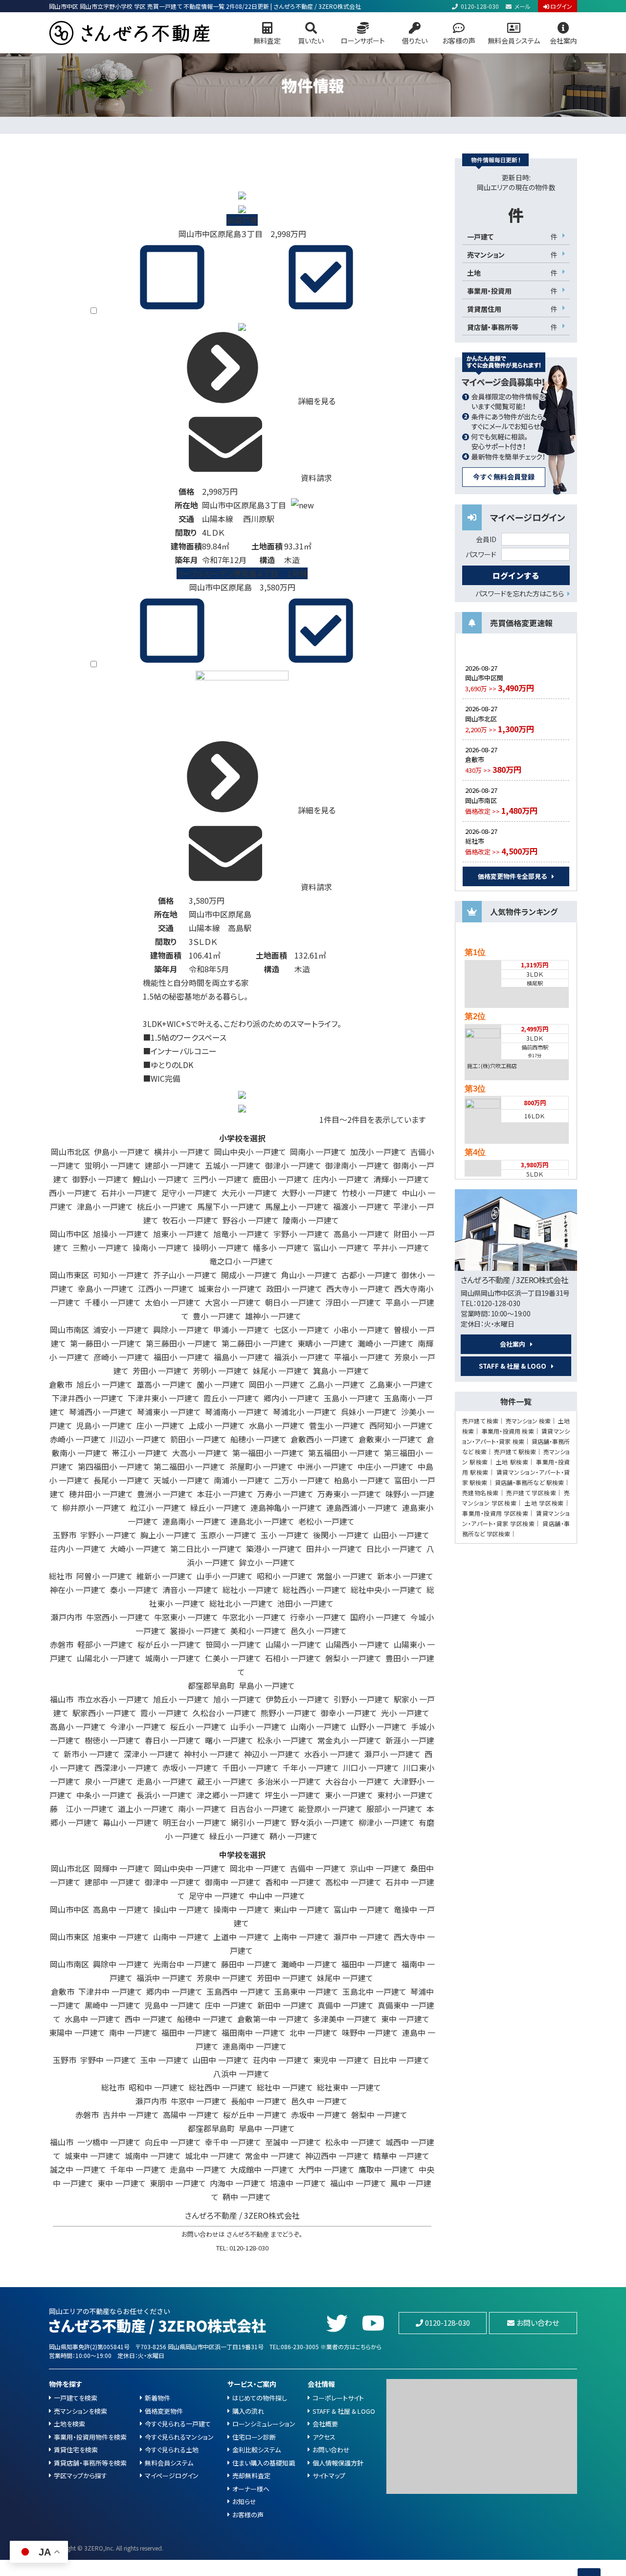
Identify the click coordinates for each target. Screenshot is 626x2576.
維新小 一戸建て (165, 1576)
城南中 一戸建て (153, 2156)
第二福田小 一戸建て (190, 1466)
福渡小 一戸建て (361, 1206)
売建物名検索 (481, 1493)
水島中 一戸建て (93, 2019)
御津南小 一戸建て (357, 1165)
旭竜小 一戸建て (241, 1234)
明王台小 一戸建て (195, 1822)
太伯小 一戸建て (173, 1302)
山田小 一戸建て (401, 1535)
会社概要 (325, 2424)
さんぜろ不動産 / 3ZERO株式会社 (242, 2215)
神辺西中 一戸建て (337, 2156)
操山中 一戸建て (181, 1909)
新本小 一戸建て (405, 1576)
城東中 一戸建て (93, 2156)
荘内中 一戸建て (281, 2060)
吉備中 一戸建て (318, 1868)
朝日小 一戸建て (293, 1302)
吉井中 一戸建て (131, 2115)
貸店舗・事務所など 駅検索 (529, 1482)
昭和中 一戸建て (157, 2087)
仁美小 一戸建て (233, 1658)
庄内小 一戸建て (341, 1179)
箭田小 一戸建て (198, 1439)
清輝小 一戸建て (401, 1179)
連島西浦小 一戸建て (362, 1507)
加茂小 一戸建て (378, 1152)
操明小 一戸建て (221, 1247)
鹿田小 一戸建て (281, 1179)
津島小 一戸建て (105, 1206)
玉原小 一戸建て (229, 1535)
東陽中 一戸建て (77, 2032)
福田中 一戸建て (369, 1964)
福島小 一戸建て (242, 1357)
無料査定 (267, 41)
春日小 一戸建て (173, 1740)
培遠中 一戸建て (298, 2183)
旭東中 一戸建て (121, 1937)
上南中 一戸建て (302, 1937)
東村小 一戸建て (405, 1795)
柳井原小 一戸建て (94, 1507)
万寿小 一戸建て (285, 1494)
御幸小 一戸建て (349, 1713)
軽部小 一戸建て (105, 1644)
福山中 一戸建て (358, 2183)
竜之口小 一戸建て (241, 1261)
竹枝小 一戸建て (370, 1193)
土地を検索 (69, 2424)
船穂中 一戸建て (205, 2019)
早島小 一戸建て (267, 1685)
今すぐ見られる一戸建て (178, 2424)
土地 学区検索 (544, 1503)
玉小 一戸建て (285, 1535)
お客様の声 (459, 41)
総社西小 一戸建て (315, 1590)
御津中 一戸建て (173, 1882)
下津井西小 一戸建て (88, 1398)
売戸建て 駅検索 (515, 1452)
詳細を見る (316, 401)
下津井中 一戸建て (110, 1991)
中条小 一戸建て (104, 1795)
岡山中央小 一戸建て (250, 1152)
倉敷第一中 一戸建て (273, 2019)
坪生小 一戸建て (293, 1795)
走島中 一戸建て (198, 2169)
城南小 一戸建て (173, 1658)
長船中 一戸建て (259, 2101)
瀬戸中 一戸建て (362, 1937)
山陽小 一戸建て (294, 1644)
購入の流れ (248, 2411)
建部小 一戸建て (173, 1165)
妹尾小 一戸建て (281, 1371)
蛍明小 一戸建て (113, 1165)
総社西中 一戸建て (221, 2087)
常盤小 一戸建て (345, 1576)
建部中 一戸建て (113, 1882)
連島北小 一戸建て (262, 1521)
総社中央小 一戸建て (387, 1590)
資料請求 (315, 478)
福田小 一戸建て (182, 1357)
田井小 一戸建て (334, 1549)
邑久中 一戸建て (319, 2101)
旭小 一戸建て (237, 1699)
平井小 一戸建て (401, 1247)
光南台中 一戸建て (185, 1964)
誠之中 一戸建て (78, 2169)
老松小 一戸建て (326, 1521)
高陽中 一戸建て (191, 2115)
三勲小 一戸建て (101, 1247)
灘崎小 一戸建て (386, 1343)
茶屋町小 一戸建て (261, 1466)
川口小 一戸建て (371, 1768)
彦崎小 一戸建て (122, 1357)
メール (523, 6)
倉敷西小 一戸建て (323, 1439)
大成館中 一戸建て (262, 2169)
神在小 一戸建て (78, 1590)
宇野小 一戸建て (302, 1234)
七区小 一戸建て (302, 1330)
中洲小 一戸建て (325, 1466)
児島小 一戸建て (104, 1425)
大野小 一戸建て (310, 1193)
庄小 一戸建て (161, 1425)
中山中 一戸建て (277, 1896)
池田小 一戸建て (305, 1603)
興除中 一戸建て (121, 1964)
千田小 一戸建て (251, 1768)
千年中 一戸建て (138, 2169)
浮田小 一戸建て (353, 1302)
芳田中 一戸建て (285, 1978)
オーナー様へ (251, 2489)
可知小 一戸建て (121, 1275)
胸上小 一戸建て (168, 1535)
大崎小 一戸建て (138, 1549)
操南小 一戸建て (161, 1247)
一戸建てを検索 (76, 2398)
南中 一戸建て (133, 2032)
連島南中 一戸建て (255, 2046)
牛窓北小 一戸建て (254, 1617)
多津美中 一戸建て (345, 2019)
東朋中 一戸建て (178, 2183)
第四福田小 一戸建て (114, 1466)
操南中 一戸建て (241, 1909)
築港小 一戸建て (274, 1549)
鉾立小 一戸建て (267, 1562)
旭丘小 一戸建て (104, 1384)
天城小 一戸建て (182, 1480)
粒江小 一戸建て (158, 1507)
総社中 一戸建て (285, 2087)
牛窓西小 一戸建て (118, 1617)
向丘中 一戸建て (173, 2142)
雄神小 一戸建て (273, 1316)
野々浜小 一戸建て (323, 1822)
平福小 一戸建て (362, 1357)
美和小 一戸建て (258, 1631)
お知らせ (244, 2501)
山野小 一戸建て (379, 1726)
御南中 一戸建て (233, 1882)
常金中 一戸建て (273, 2156)
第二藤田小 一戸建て (257, 1343)
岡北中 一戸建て (258, 1868)
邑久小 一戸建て (319, 1631)
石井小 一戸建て (129, 1193)
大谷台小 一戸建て (357, 1781)
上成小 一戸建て (217, 1425)
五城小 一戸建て (233, 1165)
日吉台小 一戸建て (262, 1809)
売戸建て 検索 (480, 1421)
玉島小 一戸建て (352, 1398)
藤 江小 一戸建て (82, 1809)
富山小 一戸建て (341, 1247)
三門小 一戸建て (221, 1179)
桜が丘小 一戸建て (169, 1644)
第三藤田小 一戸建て (182, 1343)
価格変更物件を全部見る (512, 876)
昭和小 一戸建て (285, 1576)
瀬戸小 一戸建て (392, 1754)
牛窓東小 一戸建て (186, 1617)
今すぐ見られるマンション (179, 2437)
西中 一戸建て (149, 2019)
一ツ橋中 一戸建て (109, 2142)
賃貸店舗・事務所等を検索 (90, 2463)
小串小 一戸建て (362, 1330)
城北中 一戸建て (213, 2156)
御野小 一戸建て (101, 1179)
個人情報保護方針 (338, 2463)
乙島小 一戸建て (337, 1384)
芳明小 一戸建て (221, 1371)
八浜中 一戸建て (241, 2074)
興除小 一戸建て (181, 1330)
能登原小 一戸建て (330, 1809)
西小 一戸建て (73, 1193)
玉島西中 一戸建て (238, 1991)
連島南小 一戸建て (194, 1521)
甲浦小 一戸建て (241, 1330)
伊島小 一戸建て (122, 1152)
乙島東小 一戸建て (401, 1384)
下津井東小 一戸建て (164, 1398)
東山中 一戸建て (302, 1909)
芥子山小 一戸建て (185, 1275)
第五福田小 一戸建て (344, 1453)
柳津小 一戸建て (387, 1822)
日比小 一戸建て (394, 1549)
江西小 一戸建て (166, 1288)
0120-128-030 (480, 6)
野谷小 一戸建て (251, 1220)
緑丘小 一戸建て (218, 1507)
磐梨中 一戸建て (379, 2115)
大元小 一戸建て (250, 1193)
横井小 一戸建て (182, 1152)
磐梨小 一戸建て (353, 1658)
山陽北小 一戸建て (109, 1658)
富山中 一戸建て (362, 1909)
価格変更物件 (164, 2411)
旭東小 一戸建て (181, 1234)
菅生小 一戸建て (337, 1425)
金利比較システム (257, 2450)
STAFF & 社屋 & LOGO (513, 1366)
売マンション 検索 (528, 1421)
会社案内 (513, 1344)
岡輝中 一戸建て (122, 1868)
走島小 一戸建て (165, 1781)
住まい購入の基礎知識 (264, 2463)
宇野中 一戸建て (108, 2060)
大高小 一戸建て (200, 1453)
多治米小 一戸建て (289, 1781)
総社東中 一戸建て (349, 2087)
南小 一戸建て (202, 1809)
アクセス (324, 2437)
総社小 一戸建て (251, 1590)
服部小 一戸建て (394, 1809)
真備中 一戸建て (346, 2005)
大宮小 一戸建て (233, 1302)
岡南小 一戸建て (318, 1152)
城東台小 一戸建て (230, 1288)
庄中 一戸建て (229, 2005)
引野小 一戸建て (362, 1699)
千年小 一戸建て (311, 1768)
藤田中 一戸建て (249, 1964)
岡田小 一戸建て (277, 1384)
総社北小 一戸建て (241, 1603)
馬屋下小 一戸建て (229, 1206)
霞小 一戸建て (165, 1713)
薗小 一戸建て (221, 1384)
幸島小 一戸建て (106, 1288)
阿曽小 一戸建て (104, 1576)
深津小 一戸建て (152, 1754)
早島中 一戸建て (267, 2128)
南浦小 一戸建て (242, 1480)
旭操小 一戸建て (121, 1234)
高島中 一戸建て (121, 1909)
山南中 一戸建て (181, 1937)
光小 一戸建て (405, 1713)
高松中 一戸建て (353, 1882)
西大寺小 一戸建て (358, 1288)
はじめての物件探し (260, 2398)
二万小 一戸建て (302, 1480)
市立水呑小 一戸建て (113, 1699)
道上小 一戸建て (146, 1809)
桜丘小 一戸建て (198, 1726)
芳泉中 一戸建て (225, 1978)
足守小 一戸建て (190, 1193)
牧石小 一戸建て (190, 1220)
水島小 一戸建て (277, 1425)
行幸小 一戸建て (318, 1617)
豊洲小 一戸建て (165, 1494)
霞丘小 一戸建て (232, 1398)
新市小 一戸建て (92, 1754)
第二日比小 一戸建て (206, 1549)
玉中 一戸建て (165, 2060)
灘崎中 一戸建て (309, 1964)
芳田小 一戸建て (161, 1371)
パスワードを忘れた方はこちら (520, 593)
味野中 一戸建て (370, 2032)
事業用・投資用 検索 (508, 1431)
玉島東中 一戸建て (306, 1991)
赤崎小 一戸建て (78, 1439)
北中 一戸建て (314, 2032)
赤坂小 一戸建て (190, 1768)
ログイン (561, 6)
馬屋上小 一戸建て (297, 1206)
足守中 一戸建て (217, 1896)
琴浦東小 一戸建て (169, 1412)
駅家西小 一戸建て (104, 1713)
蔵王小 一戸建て (225, 1781)
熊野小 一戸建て (289, 1713)
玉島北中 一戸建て (374, 1991)
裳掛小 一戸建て (198, 1631)
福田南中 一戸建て (254, 2032)
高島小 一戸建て (362, 1234)
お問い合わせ (538, 2323)
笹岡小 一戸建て (234, 1644)
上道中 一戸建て (241, 1937)
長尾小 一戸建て (122, 1480)
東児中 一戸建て (341, 2060)
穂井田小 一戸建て (101, 1494)
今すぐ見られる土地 (172, 2450)
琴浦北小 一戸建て (305, 1412)
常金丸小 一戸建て (349, 1740)
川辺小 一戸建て (138, 1439)
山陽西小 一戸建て (358, 1644)
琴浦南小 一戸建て (237, 1412)
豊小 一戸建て (217, 1316)
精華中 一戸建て (401, 2156)
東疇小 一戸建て (325, 1343)
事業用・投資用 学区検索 (495, 1513)
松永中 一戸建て (353, 2142)
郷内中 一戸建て (174, 1991)
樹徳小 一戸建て (113, 1740)
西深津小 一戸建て (126, 1768)
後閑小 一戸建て (341, 1535)
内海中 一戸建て (238, 2183)
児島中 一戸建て (173, 2005)
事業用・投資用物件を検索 (90, 2437)
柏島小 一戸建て (362, 1480)
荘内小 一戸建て (78, 1549)
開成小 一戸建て (249, 1275)
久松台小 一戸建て (225, 1713)
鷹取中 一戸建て (387, 2169)
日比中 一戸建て (401, 2060)
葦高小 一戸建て (165, 1384)
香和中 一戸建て (293, 1882)
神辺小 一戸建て (272, 1754)
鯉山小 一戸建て (161, 1179)
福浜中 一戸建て (165, 1978)
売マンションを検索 (80, 2411)
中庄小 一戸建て (386, 1466)
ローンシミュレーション (264, 2424)
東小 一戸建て (349, 1795)
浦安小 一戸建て (121, 1330)
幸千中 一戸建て (233, 2142)
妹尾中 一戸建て (345, 1978)
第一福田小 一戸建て (268, 1453)
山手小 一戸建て (225, 1576)
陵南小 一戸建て (311, 1220)
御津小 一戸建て (293, 1165)
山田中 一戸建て (221, 2060)
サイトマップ (329, 2476)
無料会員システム (514, 41)
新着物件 (157, 2398)
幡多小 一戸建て (281, 1247)
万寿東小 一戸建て (349, 1494)
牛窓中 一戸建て (199, 2101)
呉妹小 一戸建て (369, 1412)
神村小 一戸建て (212, 1754)
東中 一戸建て (405, 2019)
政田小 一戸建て (294, 1288)
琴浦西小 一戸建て (101, 1412)
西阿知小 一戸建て (401, 1425)
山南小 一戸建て (319, 1726)
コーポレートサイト (338, 2398)
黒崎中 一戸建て (113, 2005)
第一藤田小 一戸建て (106, 1343)
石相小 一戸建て (293, 1658)
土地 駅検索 (512, 1462)
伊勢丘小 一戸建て (298, 1699)
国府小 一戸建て (378, 1617)
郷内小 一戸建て (292, 1398)
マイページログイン (172, 2476)
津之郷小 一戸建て (229, 1795)
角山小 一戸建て (309, 1275)
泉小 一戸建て (109, 1781)
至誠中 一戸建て (293, 2142)
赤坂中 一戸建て (319, 2115)
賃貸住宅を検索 (76, 2450)
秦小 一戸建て (134, 1590)
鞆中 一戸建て (247, 2197)
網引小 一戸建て (259, 1822)
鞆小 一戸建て (294, 1836)
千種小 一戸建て (113, 1302)
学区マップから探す (80, 2476)
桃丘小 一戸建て (165, 1206)
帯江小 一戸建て (140, 1453)
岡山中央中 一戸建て (190, 1868)
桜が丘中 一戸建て (255, 2115)
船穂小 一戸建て (258, 1439)
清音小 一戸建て (190, 1590)
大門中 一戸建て (326, 2169)
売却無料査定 (251, 2476)
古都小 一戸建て (369, 1275)
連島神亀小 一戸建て (286, 1507)
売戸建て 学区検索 (531, 1493)
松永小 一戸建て (285, 1740)
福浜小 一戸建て (302, 1357)
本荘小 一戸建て (225, 1494)
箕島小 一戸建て (341, 1371)
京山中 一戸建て (378, 1868)
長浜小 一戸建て (165, 1795)
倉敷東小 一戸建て (391, 1439)
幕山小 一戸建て (131, 1822)
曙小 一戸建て (229, 1740)
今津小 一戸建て (138, 1726)
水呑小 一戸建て (332, 1754)
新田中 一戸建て (285, 2005)
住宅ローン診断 (254, 2437)
